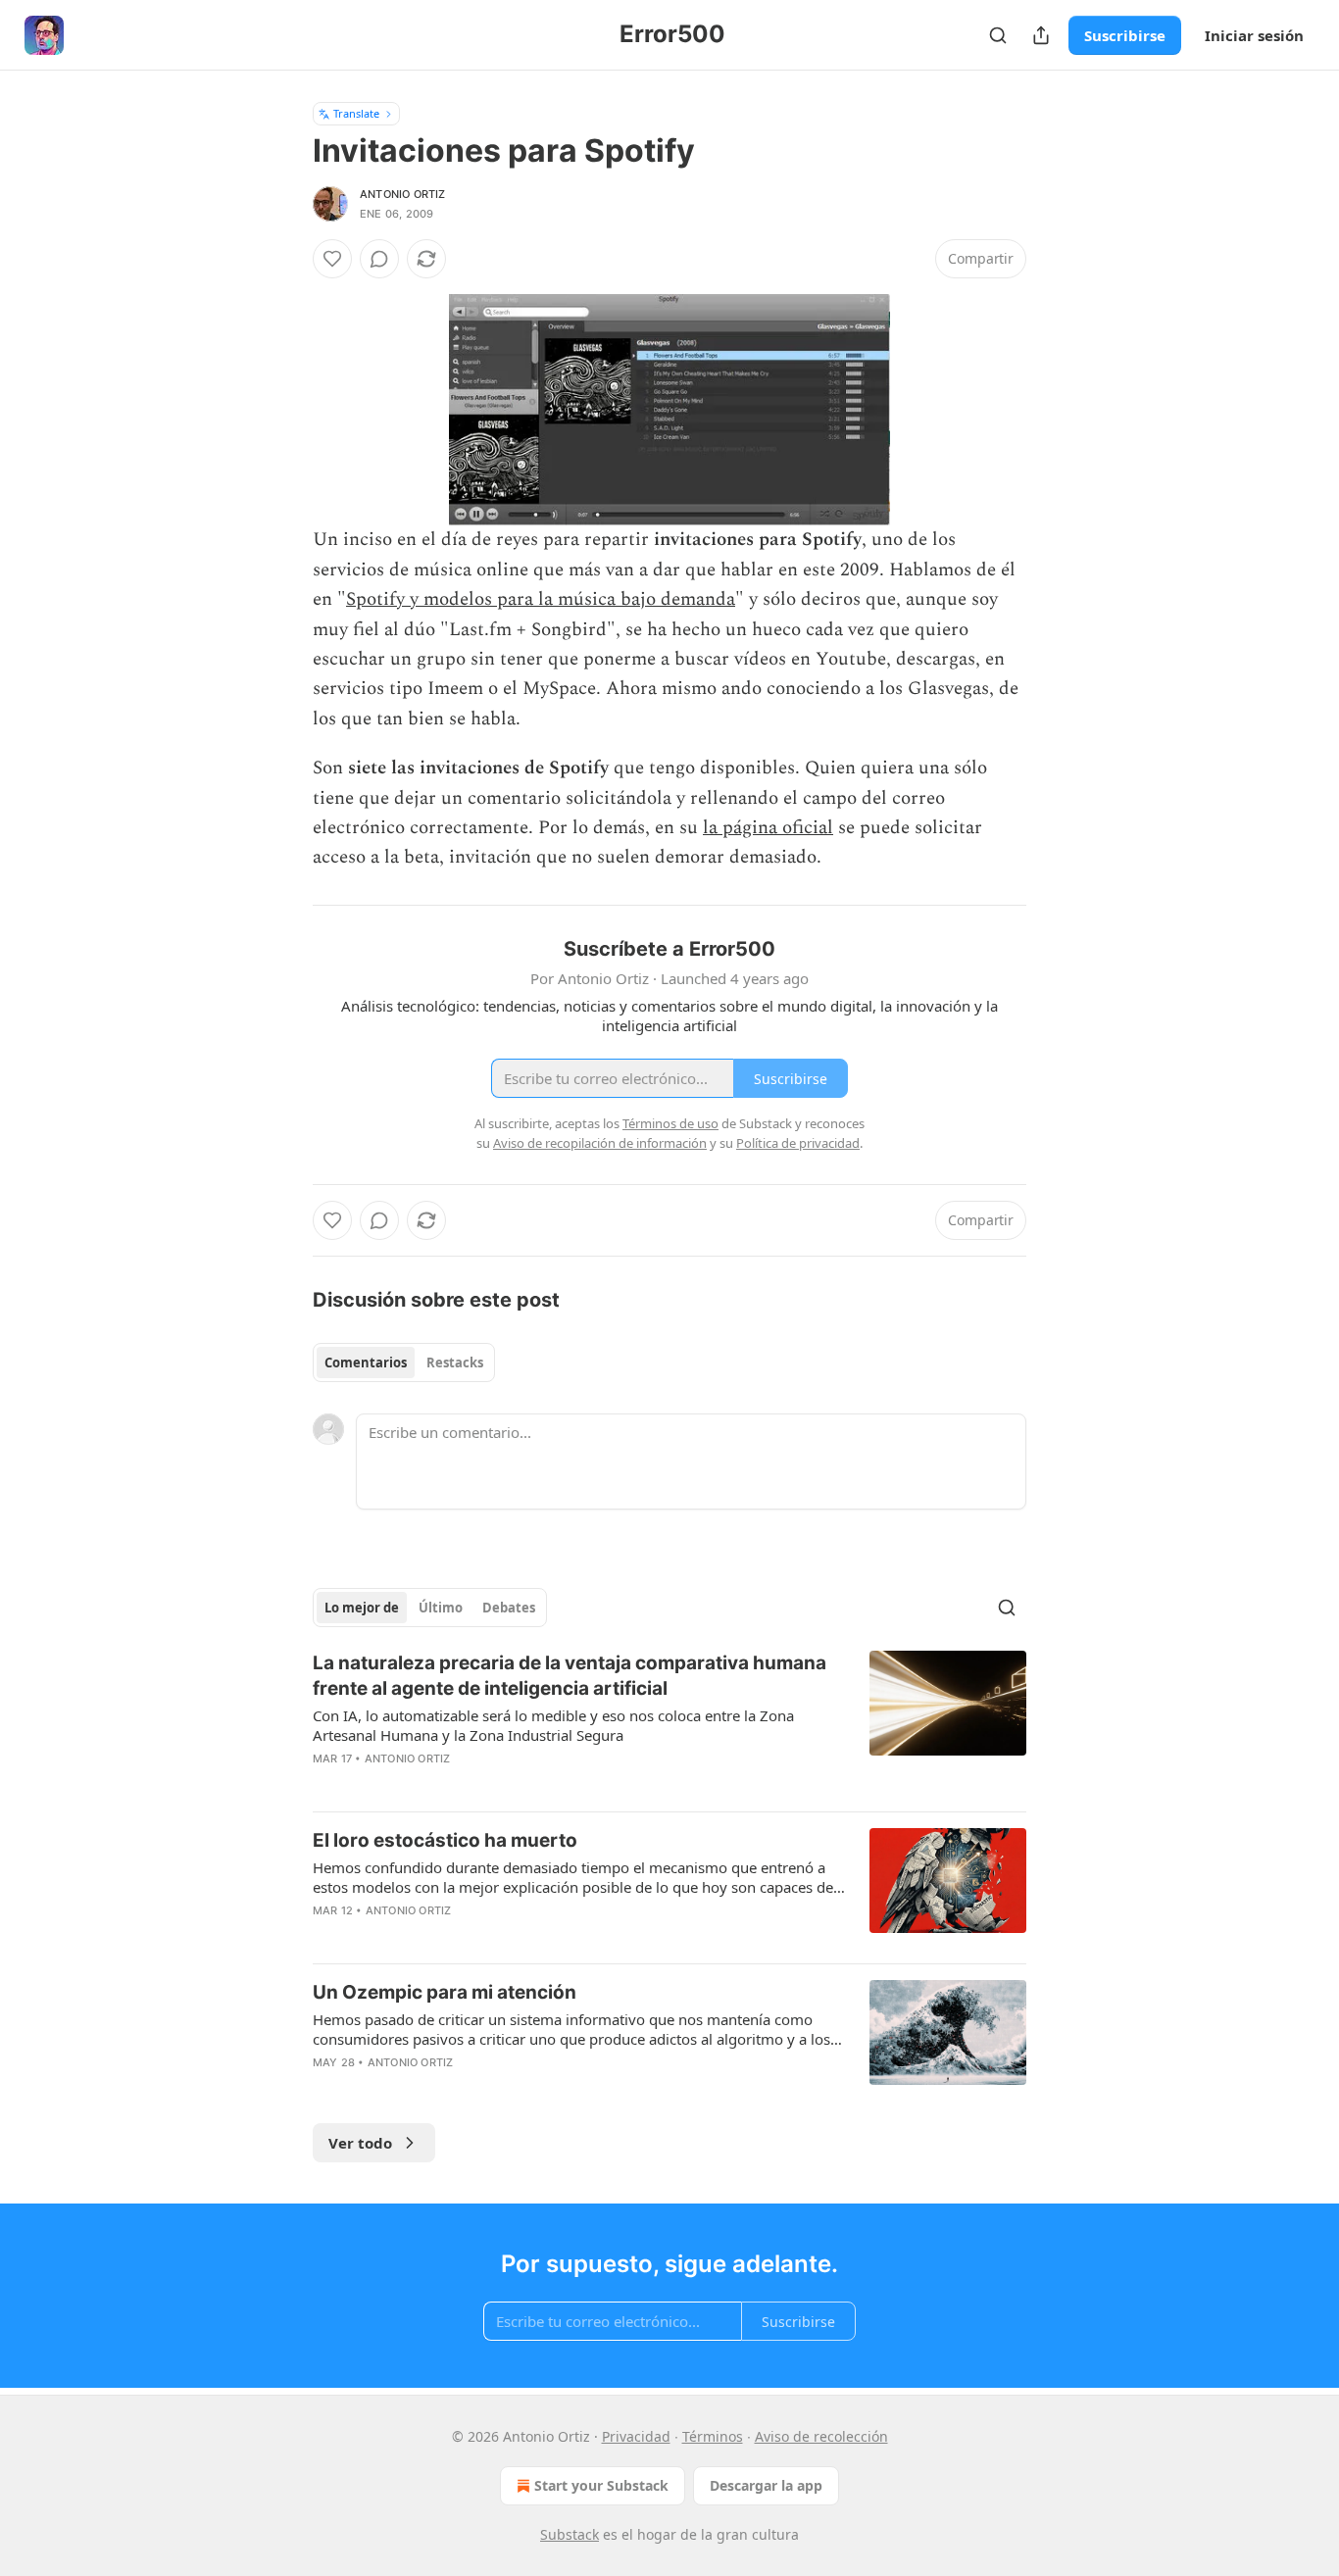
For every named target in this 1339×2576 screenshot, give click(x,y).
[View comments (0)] (379, 259)
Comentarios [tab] (366, 1362)
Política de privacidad (798, 1143)
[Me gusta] (332, 259)
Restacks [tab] (455, 1362)
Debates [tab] (509, 1608)
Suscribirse (1125, 35)
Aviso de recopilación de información (600, 1143)
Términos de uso (670, 1123)
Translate (356, 113)
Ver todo (360, 2143)
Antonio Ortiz (403, 194)
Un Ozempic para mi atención (445, 1992)
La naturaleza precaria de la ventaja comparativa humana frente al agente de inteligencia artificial (570, 1676)
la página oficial (768, 828)
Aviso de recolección (821, 2436)
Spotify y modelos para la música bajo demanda (541, 599)
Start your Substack (601, 2485)
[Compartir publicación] (1041, 35)
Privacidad (636, 2436)
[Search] (998, 35)
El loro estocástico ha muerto (445, 1840)
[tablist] (404, 1362)
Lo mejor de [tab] (362, 1608)
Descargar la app (766, 2485)
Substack (570, 2534)
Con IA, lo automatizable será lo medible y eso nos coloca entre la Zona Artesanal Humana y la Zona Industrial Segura (553, 1725)
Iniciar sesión (1254, 35)
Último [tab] (441, 1608)
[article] (669, 1723)
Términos (713, 2436)
